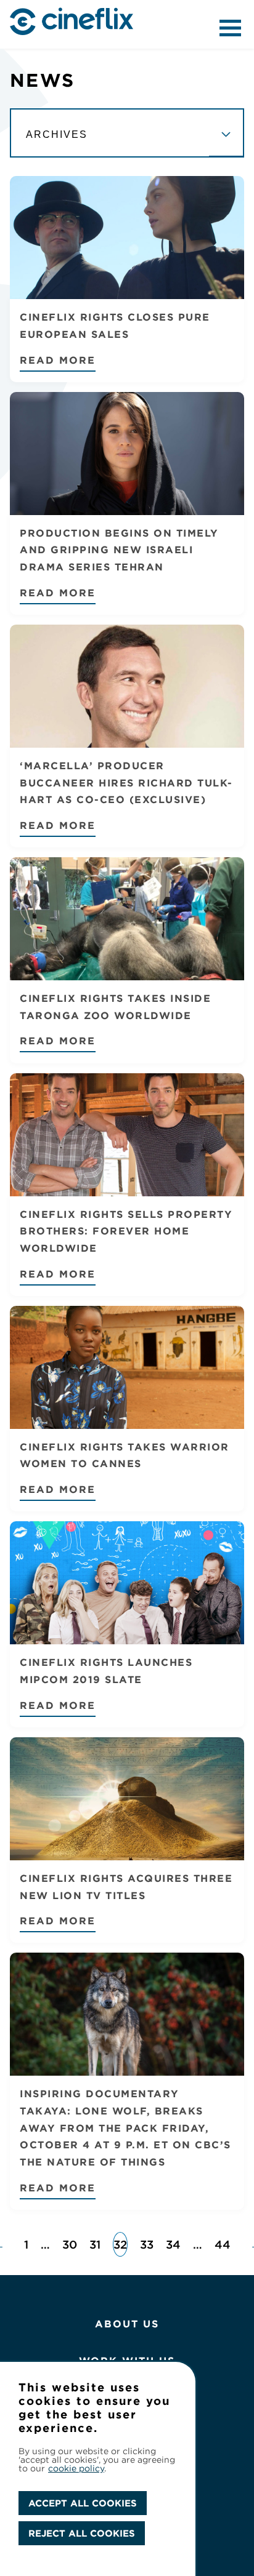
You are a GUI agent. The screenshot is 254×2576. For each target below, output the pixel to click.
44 (223, 2244)
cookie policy (76, 2468)
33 (147, 2244)
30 (70, 2244)
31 (95, 2244)
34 (173, 2244)
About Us (127, 2324)
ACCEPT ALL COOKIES (83, 2503)
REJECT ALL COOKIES (82, 2533)
